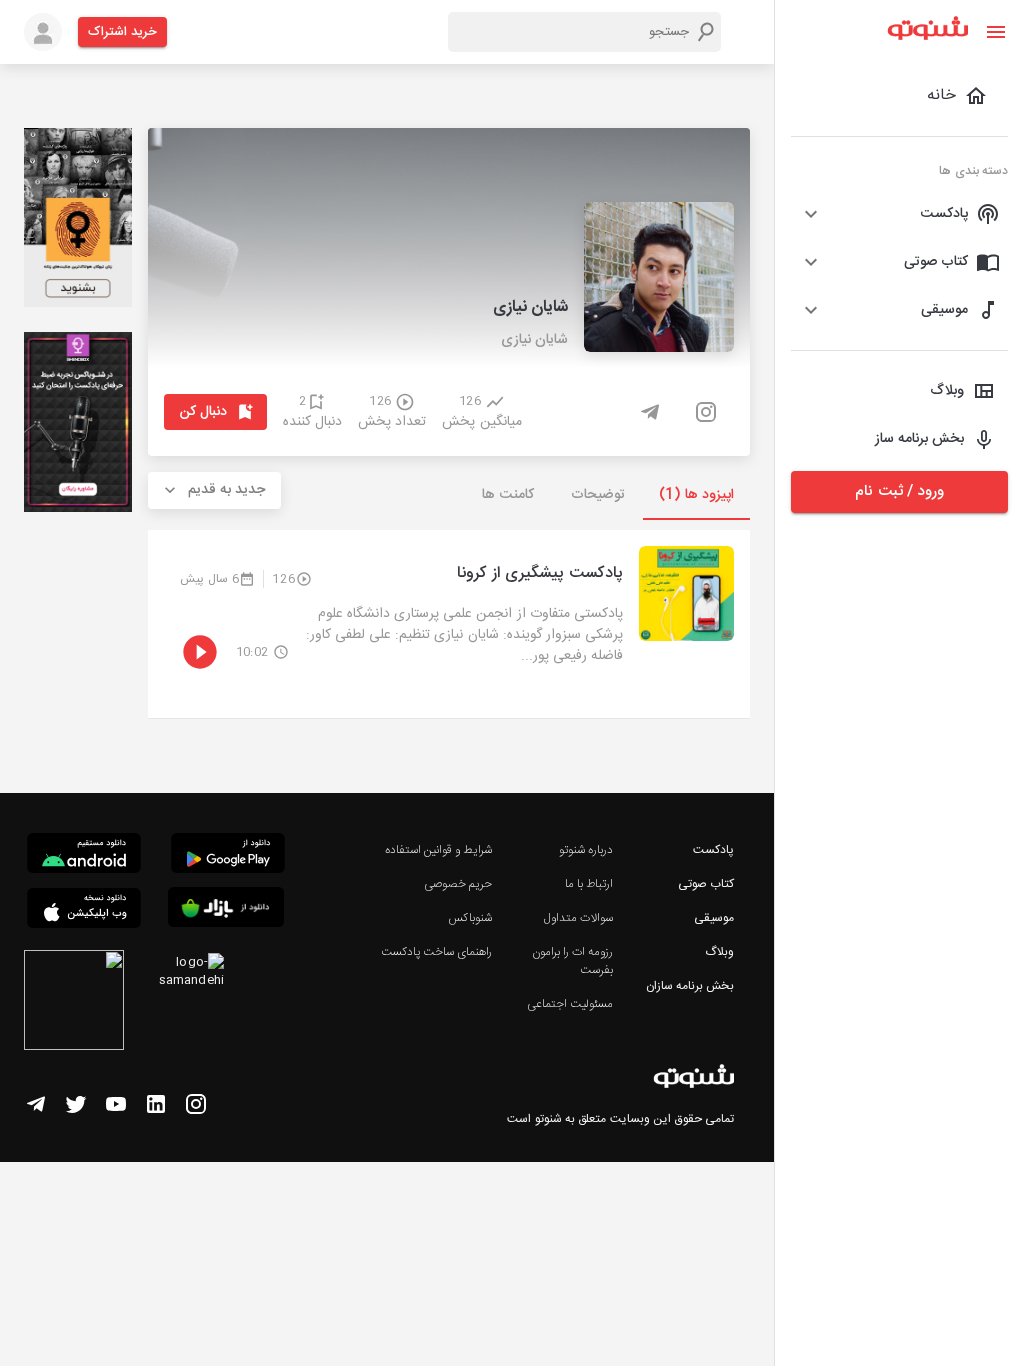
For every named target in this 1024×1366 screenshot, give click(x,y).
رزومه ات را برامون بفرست (572, 961)
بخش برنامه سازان (690, 986)
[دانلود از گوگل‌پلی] (228, 856)
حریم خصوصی (458, 884)
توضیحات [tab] (598, 495)
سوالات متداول (578, 918)
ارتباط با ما (589, 884)
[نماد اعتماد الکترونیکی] (74, 1003)
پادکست (713, 850)
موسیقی (714, 918)
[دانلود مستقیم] (84, 856)
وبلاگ (719, 952)
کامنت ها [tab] (507, 495)
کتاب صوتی (706, 884)
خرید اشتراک (122, 32)
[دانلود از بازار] (226, 910)
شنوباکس (470, 918)
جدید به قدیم (227, 490)
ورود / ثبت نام (899, 491)
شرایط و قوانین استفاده (438, 850)
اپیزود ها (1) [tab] (696, 495)
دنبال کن (203, 412)
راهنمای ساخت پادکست (436, 952)
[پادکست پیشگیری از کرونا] (449, 624)
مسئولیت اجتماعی (570, 1004)
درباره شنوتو (586, 850)
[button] (899, 214)
